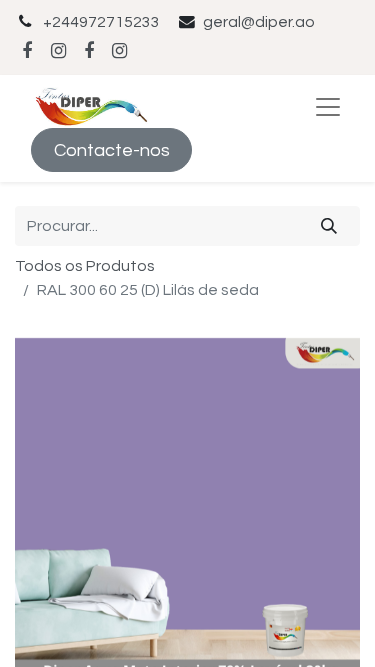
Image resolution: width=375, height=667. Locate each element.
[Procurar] (329, 226)
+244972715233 (101, 22)
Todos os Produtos (85, 266)
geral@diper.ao (259, 22)
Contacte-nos (112, 150)
